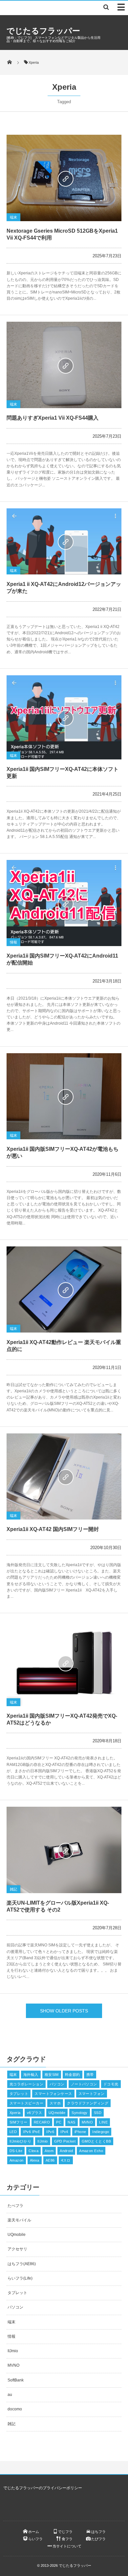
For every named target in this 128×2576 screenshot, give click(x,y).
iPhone (80, 2132)
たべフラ (15, 2206)
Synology (80, 2113)
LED (13, 2132)
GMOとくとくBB (96, 2141)
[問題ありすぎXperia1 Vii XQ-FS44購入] (64, 365)
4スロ (66, 2160)
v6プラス (35, 2113)
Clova (33, 2151)
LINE (103, 2122)
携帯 (90, 2075)
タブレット (19, 2094)
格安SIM (52, 2075)
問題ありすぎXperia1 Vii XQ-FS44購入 (53, 418)
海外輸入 (31, 2075)
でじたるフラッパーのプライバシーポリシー (43, 2488)
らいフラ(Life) (20, 2278)
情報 (13, 942)
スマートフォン (92, 2094)
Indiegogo (101, 2132)
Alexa (35, 2160)
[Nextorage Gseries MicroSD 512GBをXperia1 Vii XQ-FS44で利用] (64, 178)
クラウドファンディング (88, 2103)
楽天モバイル (19, 2220)
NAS (71, 2122)
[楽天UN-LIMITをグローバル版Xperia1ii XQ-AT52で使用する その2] (64, 1850)
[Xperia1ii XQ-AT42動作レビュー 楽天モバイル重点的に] (64, 1289)
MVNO (87, 2122)
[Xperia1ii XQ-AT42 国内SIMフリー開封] (64, 1477)
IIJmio (43, 2141)
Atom (49, 2151)
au (10, 2395)
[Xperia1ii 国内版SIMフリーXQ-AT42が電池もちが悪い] (64, 1096)
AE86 (50, 2160)
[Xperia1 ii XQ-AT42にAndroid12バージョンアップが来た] (64, 541)
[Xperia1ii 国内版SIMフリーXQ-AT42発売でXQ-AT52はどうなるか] (64, 1663)
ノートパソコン (84, 2084)
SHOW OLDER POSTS (64, 2011)
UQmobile (57, 2113)
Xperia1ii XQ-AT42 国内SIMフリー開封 (53, 1529)
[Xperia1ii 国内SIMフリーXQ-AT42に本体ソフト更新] (64, 717)
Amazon (17, 2160)
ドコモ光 (111, 2084)
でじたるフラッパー (43, 31)
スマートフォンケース (53, 2094)
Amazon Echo (91, 2151)
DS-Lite (16, 2151)
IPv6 (50, 2132)
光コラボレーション (26, 2084)
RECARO (42, 2122)
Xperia (15, 2113)
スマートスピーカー (26, 2103)
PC (59, 2122)
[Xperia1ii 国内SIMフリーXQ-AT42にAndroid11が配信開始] (64, 903)
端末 (13, 217)
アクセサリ (17, 2249)
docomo (15, 2409)
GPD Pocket (65, 2141)
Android (66, 2151)
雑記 (13, 1889)
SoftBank (16, 2380)
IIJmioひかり (20, 2141)
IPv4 (64, 2132)
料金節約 (73, 2075)
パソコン (57, 2084)
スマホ (55, 2103)
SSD (98, 2113)
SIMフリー (19, 2122)
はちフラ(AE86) (22, 2264)
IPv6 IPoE (32, 2132)
